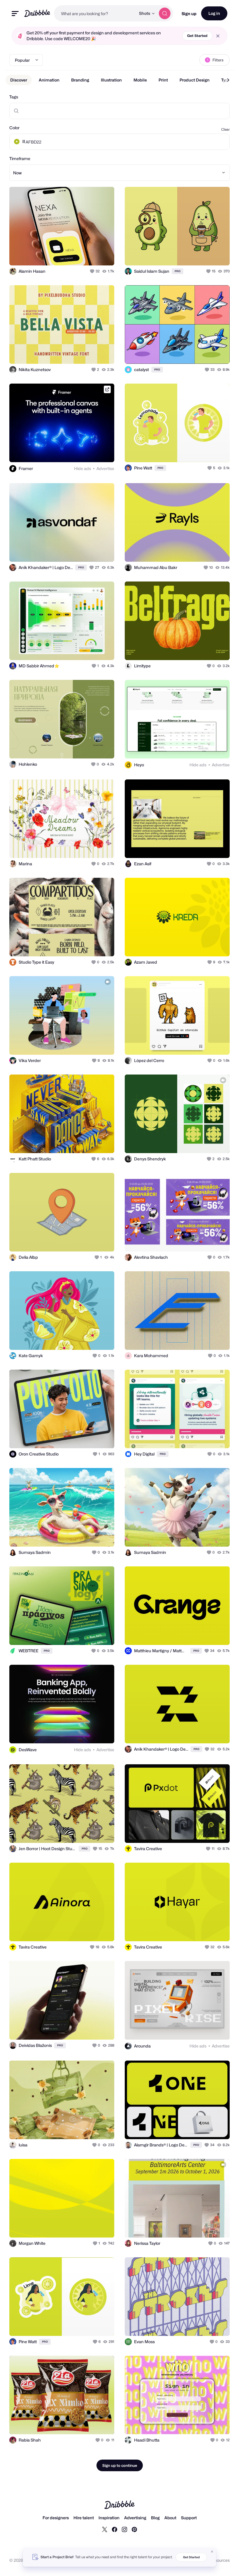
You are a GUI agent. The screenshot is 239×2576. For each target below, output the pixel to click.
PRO (178, 271)
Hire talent (84, 2518)
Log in (214, 13)
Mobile (140, 80)
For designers (56, 2518)
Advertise (105, 468)
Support (189, 2518)
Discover (19, 80)
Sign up (189, 14)
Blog (155, 2518)
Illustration (111, 80)
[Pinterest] (134, 2529)
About (170, 2518)
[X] (105, 2529)
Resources (220, 2560)
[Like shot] (93, 271)
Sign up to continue (120, 2465)
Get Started (197, 36)
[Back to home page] (37, 13)
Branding (80, 80)
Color (14, 128)
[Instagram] (124, 2529)
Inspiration (109, 2518)
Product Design (195, 80)
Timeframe (20, 158)
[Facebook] (115, 2529)
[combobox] (95, 13)
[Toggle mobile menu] (15, 14)
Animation (49, 80)
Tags (14, 97)
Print (163, 80)
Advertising (135, 2518)
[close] (218, 36)
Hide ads (82, 468)
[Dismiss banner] (212, 2552)
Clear (225, 129)
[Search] (165, 13)
